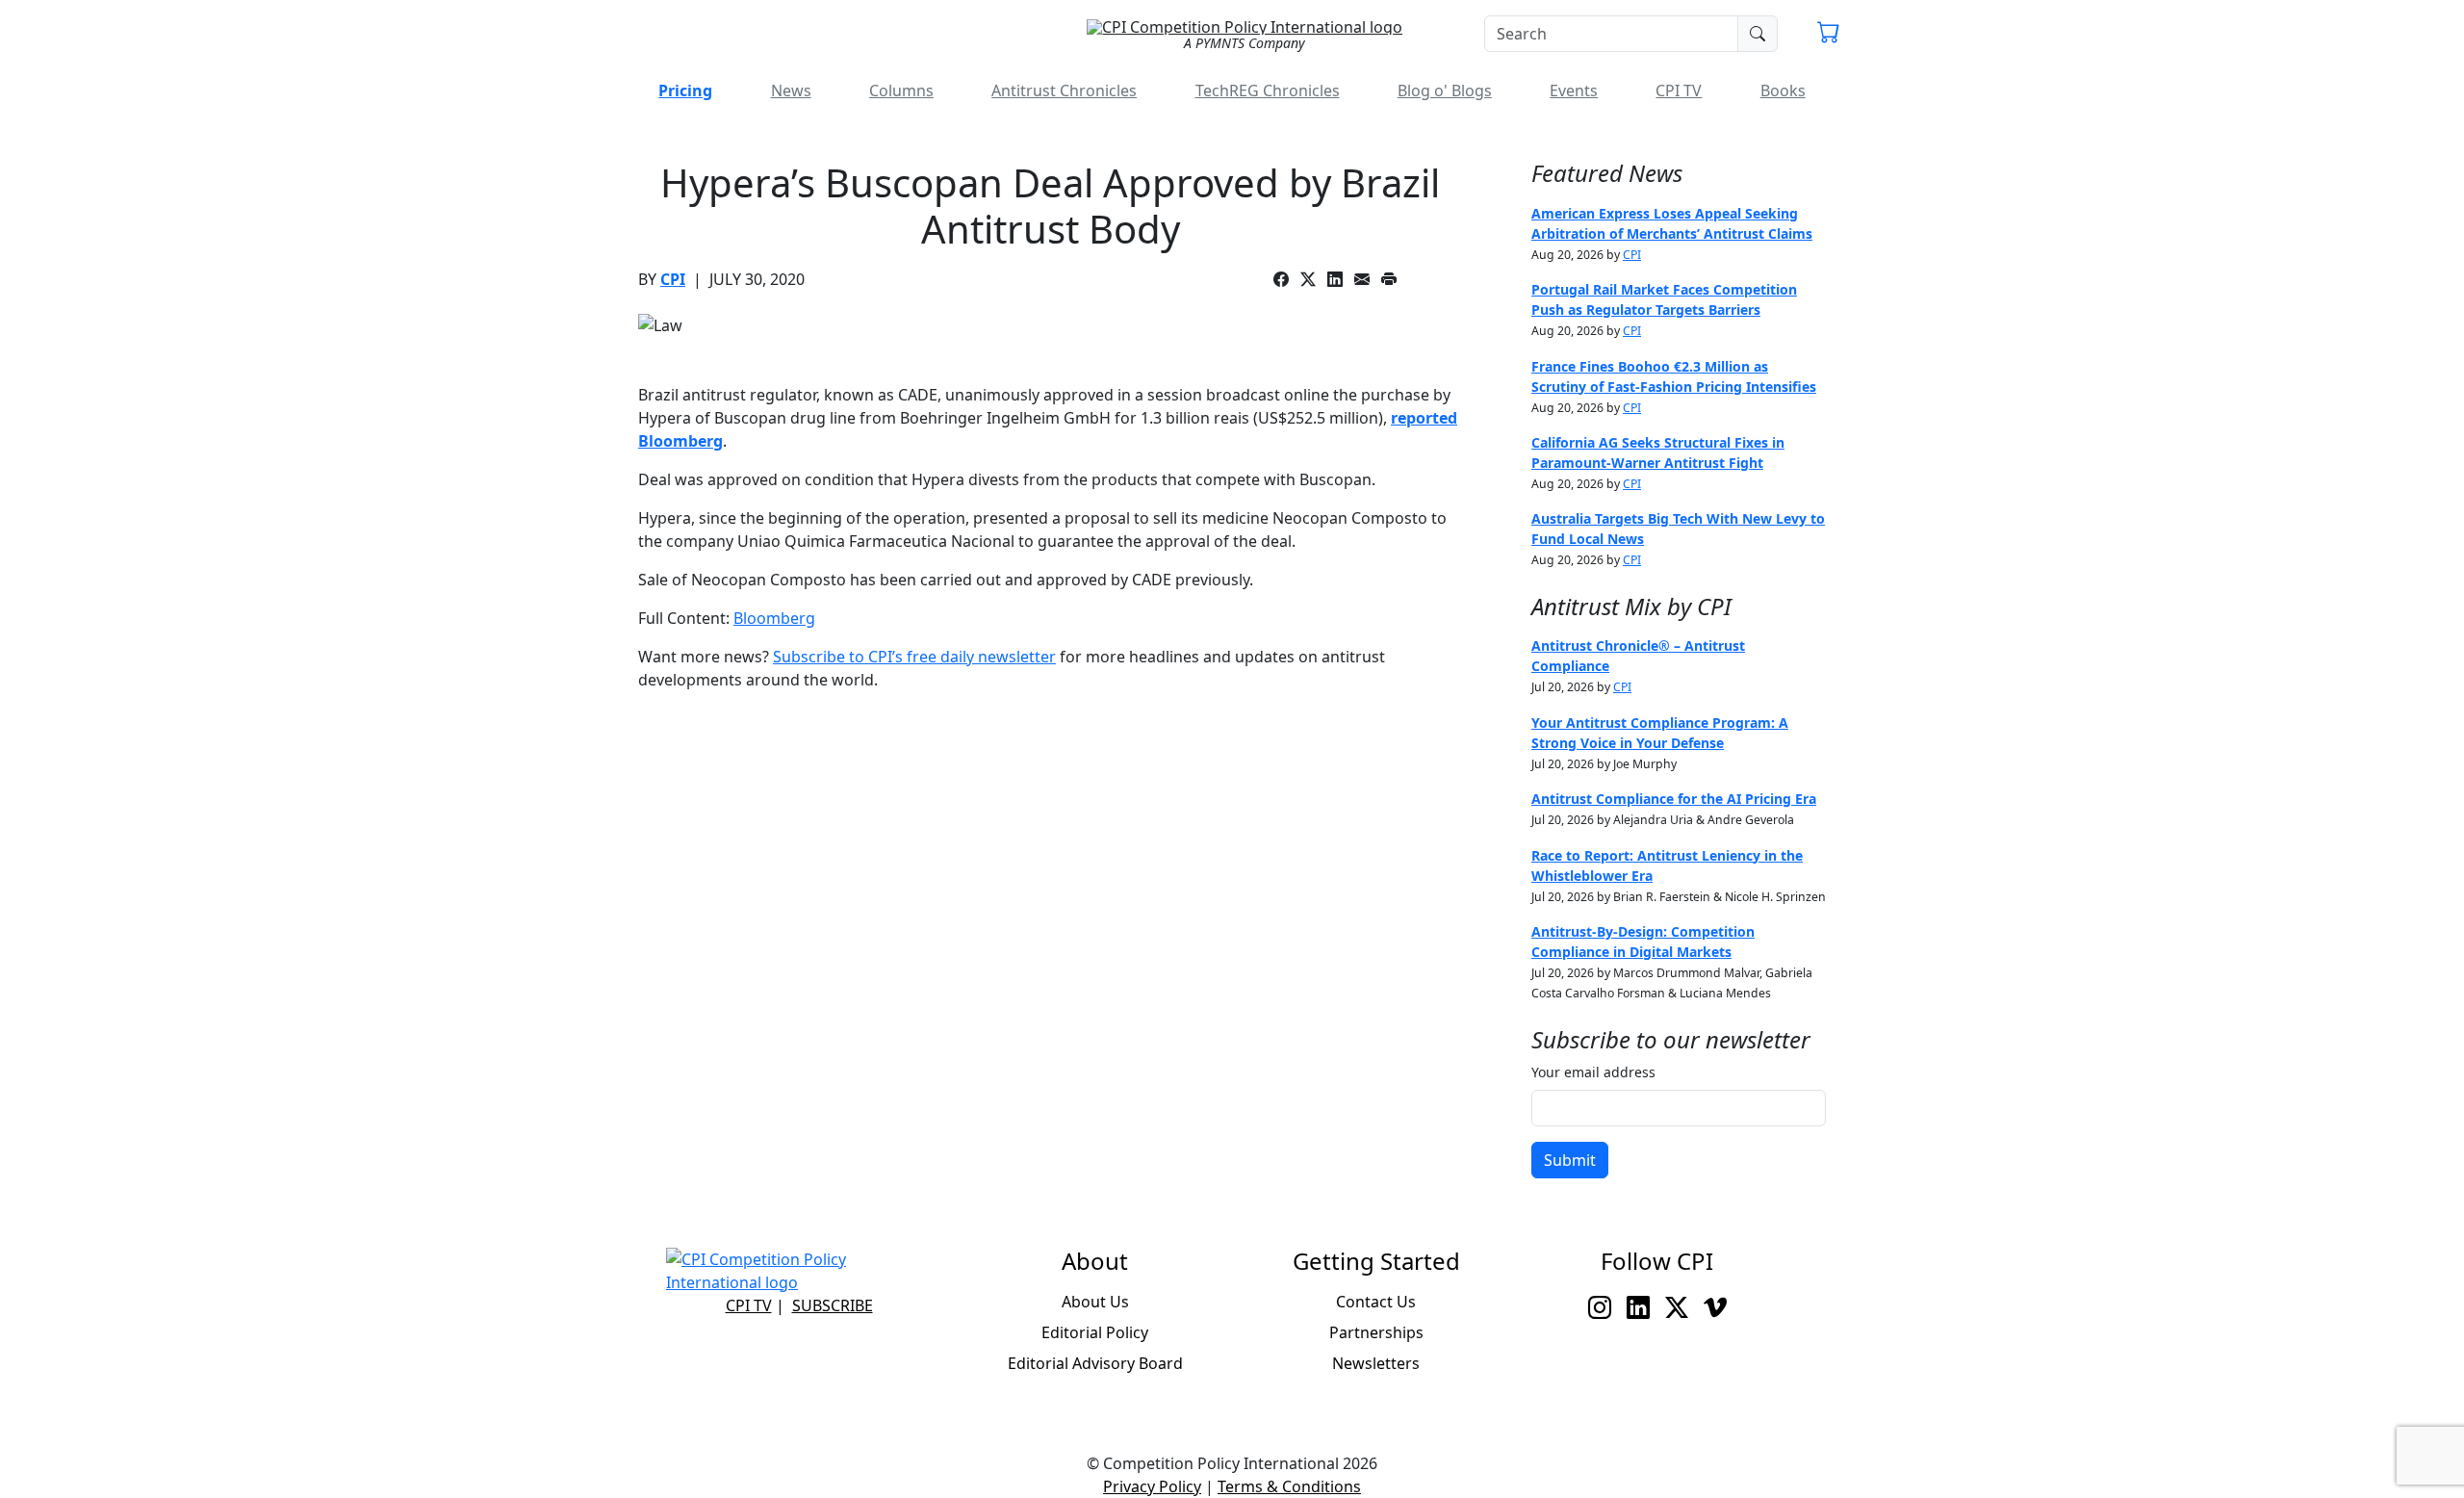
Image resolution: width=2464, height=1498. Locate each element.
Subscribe (833, 1305)
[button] (1829, 35)
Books (1783, 90)
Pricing (685, 90)
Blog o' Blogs (1445, 90)
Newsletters (1376, 1363)
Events (1574, 90)
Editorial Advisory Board (1095, 1363)
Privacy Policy (1152, 1486)
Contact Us (1376, 1302)
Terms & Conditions (1289, 1486)
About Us (1095, 1302)
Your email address (1593, 1072)
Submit (1570, 1160)
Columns (901, 90)
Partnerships (1376, 1332)
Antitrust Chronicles (1064, 90)
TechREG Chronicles (1268, 90)
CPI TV (1679, 90)
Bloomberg (774, 618)
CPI (673, 279)
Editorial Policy (1095, 1332)
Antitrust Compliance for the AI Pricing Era (1674, 799)
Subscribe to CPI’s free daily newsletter (914, 657)
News (791, 90)
